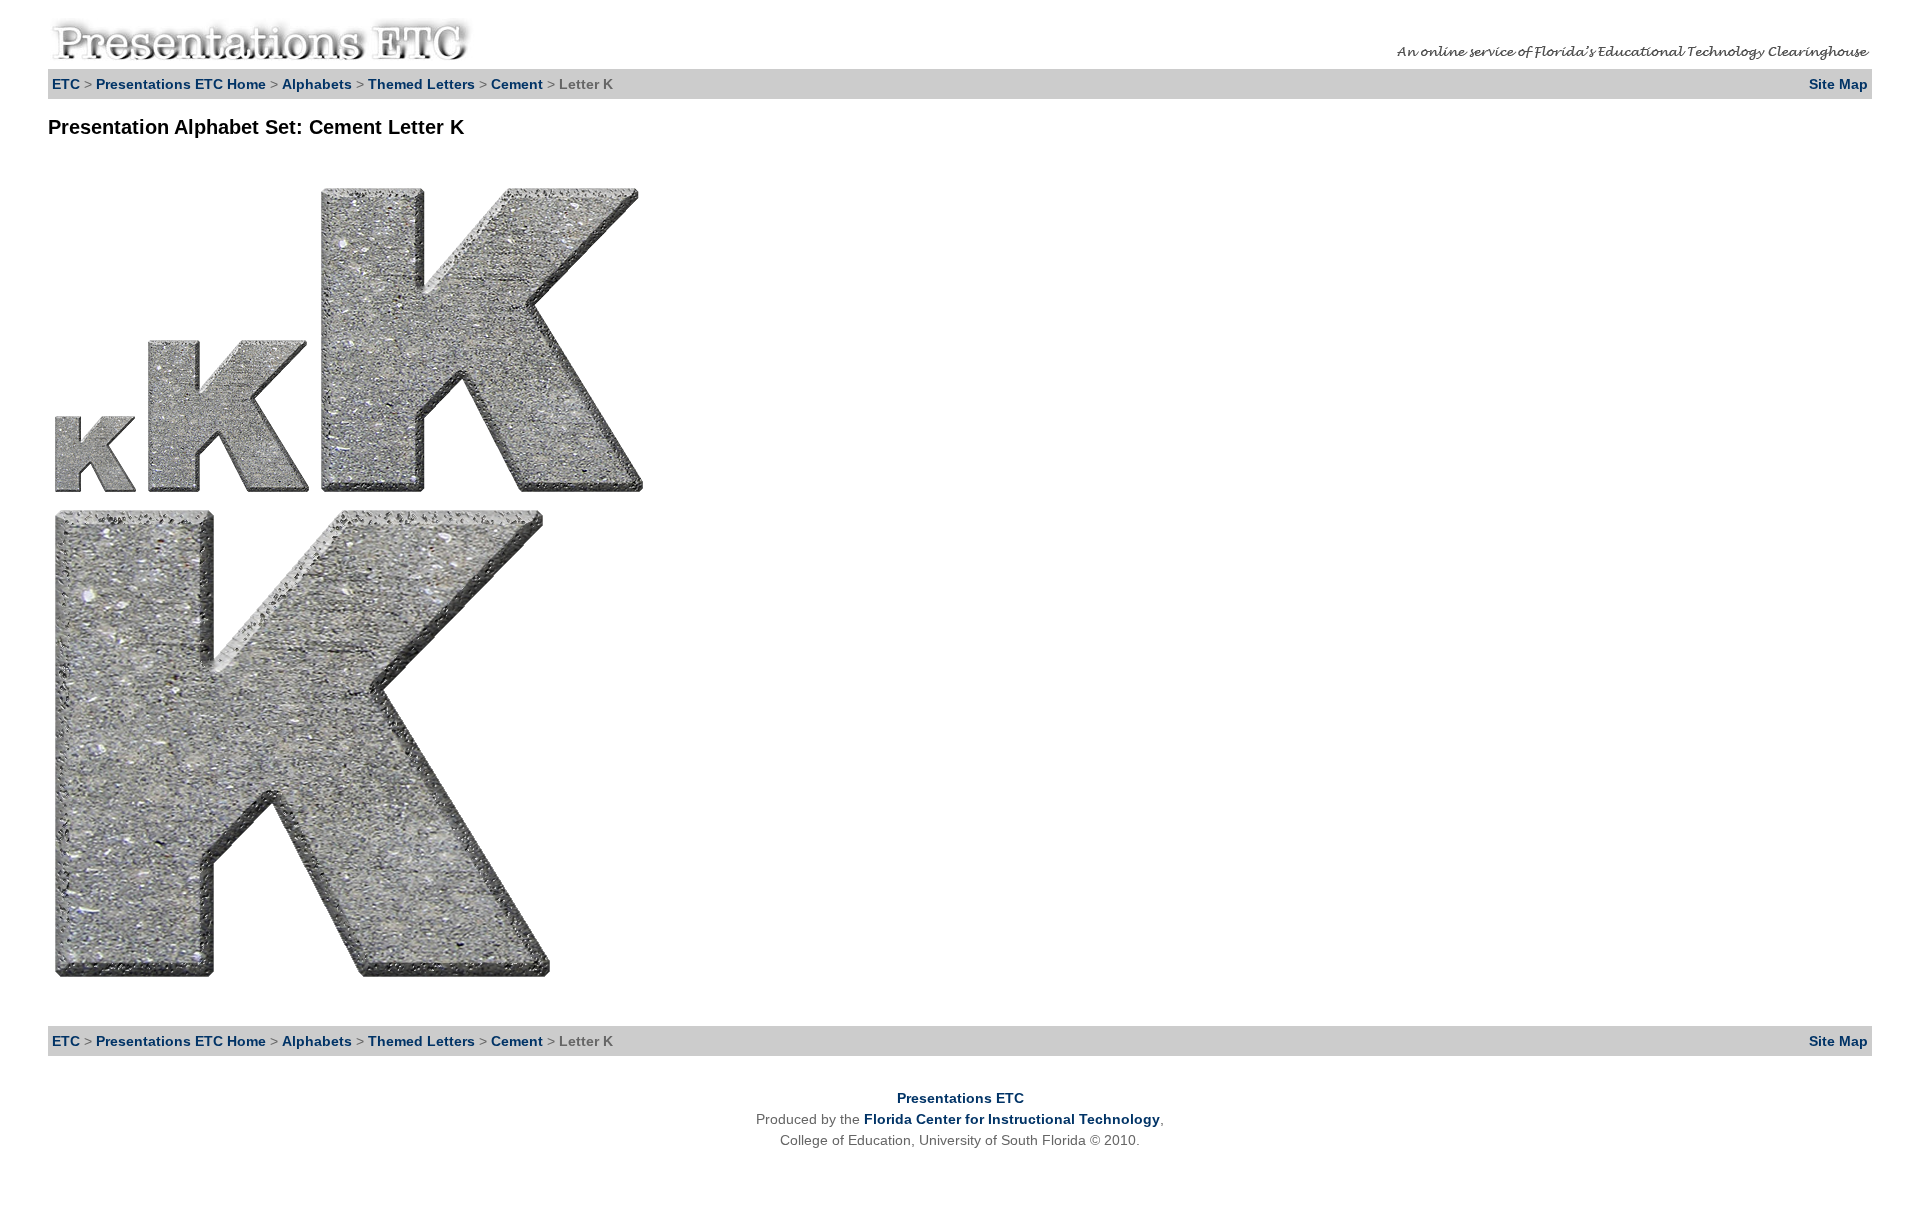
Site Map (1838, 84)
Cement (519, 84)
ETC (66, 84)
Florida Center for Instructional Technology (1012, 1119)
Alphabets (317, 84)
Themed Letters (421, 84)
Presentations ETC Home (181, 84)
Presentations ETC (960, 1098)
